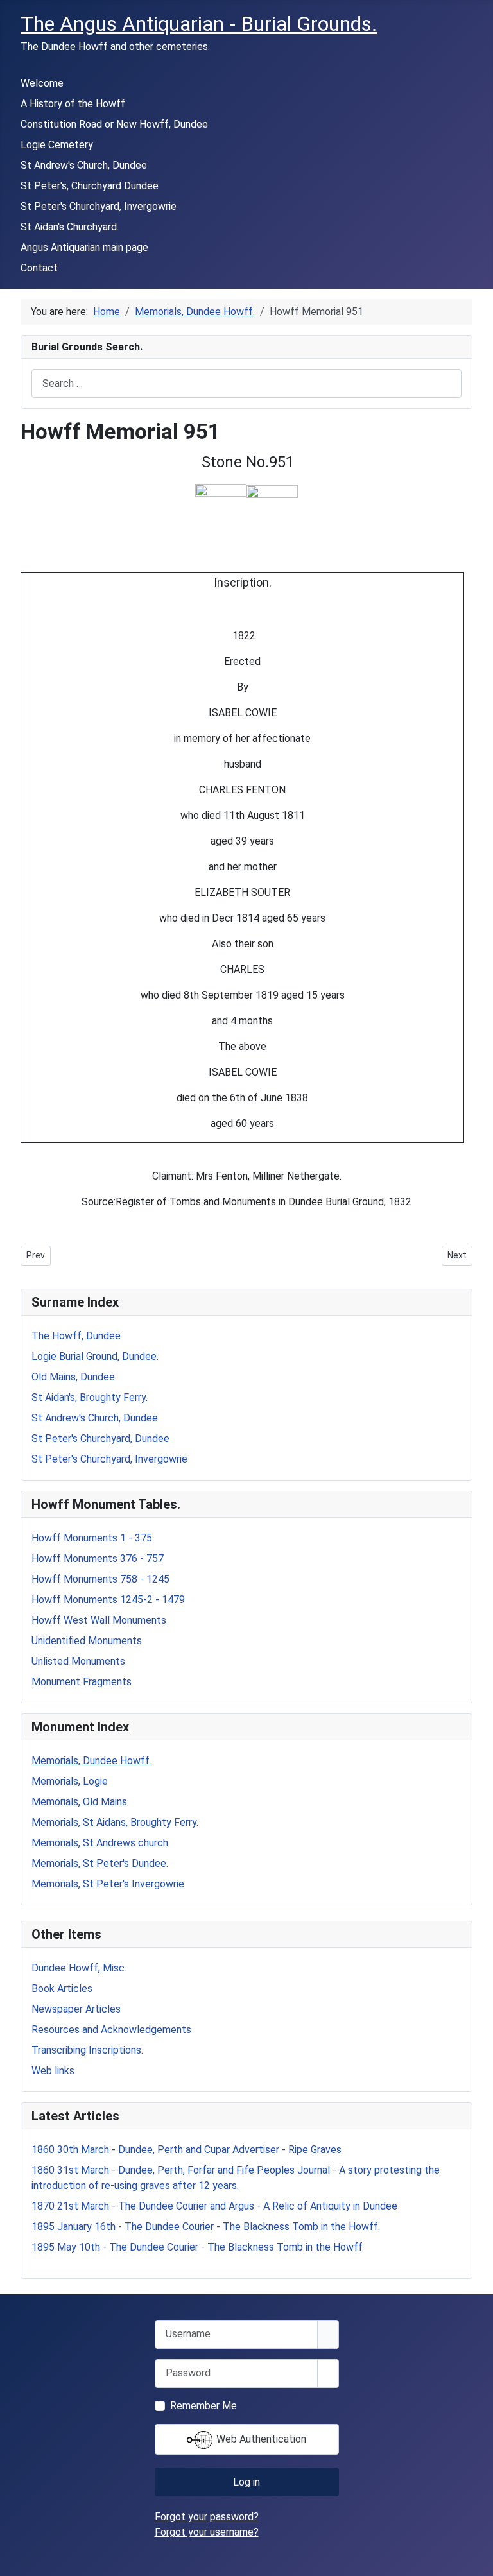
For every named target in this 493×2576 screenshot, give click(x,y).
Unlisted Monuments (78, 1661)
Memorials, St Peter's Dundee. (100, 1863)
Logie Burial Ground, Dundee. (95, 1356)
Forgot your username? (207, 2532)
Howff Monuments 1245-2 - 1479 (108, 1600)
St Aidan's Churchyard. (70, 227)
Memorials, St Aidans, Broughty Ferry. (115, 1822)
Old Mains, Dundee (73, 1377)
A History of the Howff (73, 104)
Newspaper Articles (76, 2009)
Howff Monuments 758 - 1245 (100, 1579)
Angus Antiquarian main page (84, 247)
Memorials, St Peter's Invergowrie (108, 1884)
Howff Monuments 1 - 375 (92, 1538)
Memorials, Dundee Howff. (91, 1761)
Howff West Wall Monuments (99, 1620)
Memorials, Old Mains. (80, 1802)
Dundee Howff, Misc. (79, 1968)
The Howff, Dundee (76, 1336)
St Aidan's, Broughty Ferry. (90, 1397)
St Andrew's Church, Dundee (84, 165)
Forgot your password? (207, 2517)
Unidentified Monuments (87, 1641)
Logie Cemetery (57, 145)
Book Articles (62, 1988)
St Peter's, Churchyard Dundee (90, 186)
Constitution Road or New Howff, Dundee (114, 124)
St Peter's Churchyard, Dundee (100, 1438)
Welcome (42, 83)
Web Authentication (260, 2439)
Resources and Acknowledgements (111, 2030)
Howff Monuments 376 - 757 (98, 1558)
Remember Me (203, 2406)
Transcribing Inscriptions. (87, 2050)
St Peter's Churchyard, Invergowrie (99, 206)
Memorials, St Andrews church (100, 1843)
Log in (246, 2482)
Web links (53, 2071)
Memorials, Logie (70, 1781)
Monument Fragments (82, 1682)
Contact (39, 268)
